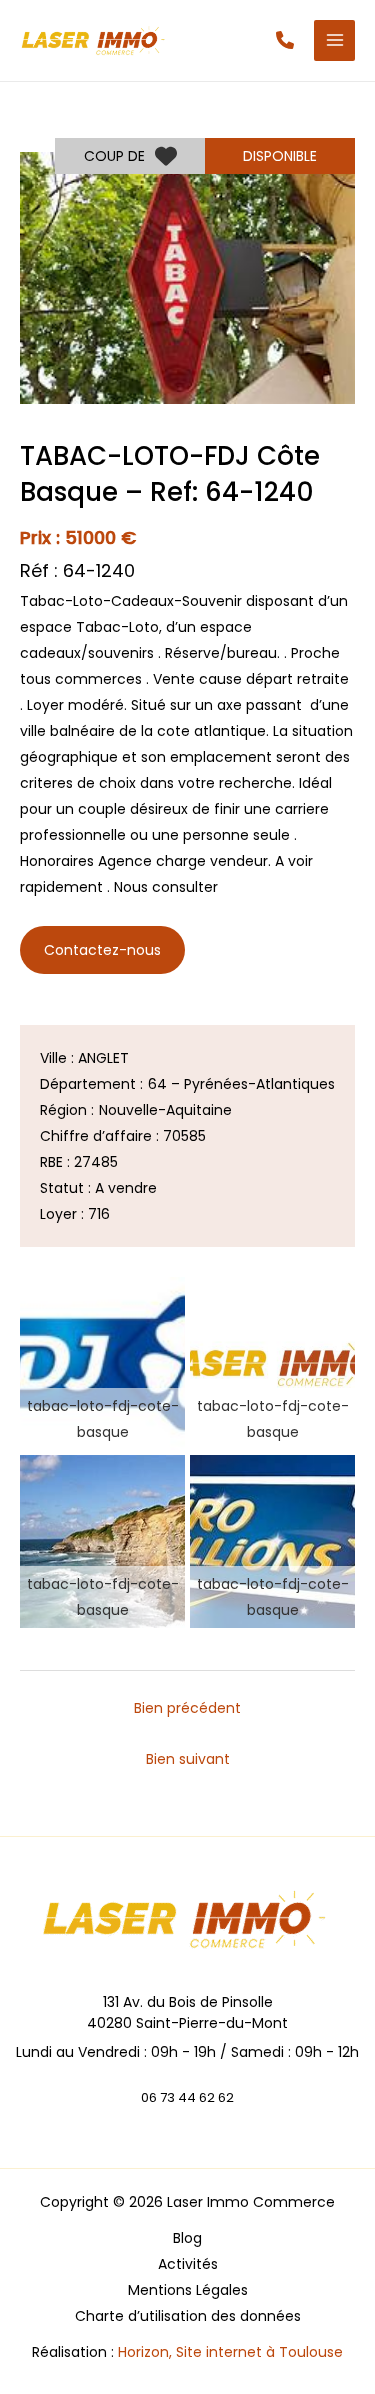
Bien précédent (187, 1708)
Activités (188, 2264)
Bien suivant (188, 1759)
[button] (285, 40)
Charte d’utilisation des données (188, 2316)
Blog (187, 2238)
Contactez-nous (102, 950)
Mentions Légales (188, 2290)
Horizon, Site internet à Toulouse (230, 2352)
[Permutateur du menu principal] (334, 40)
